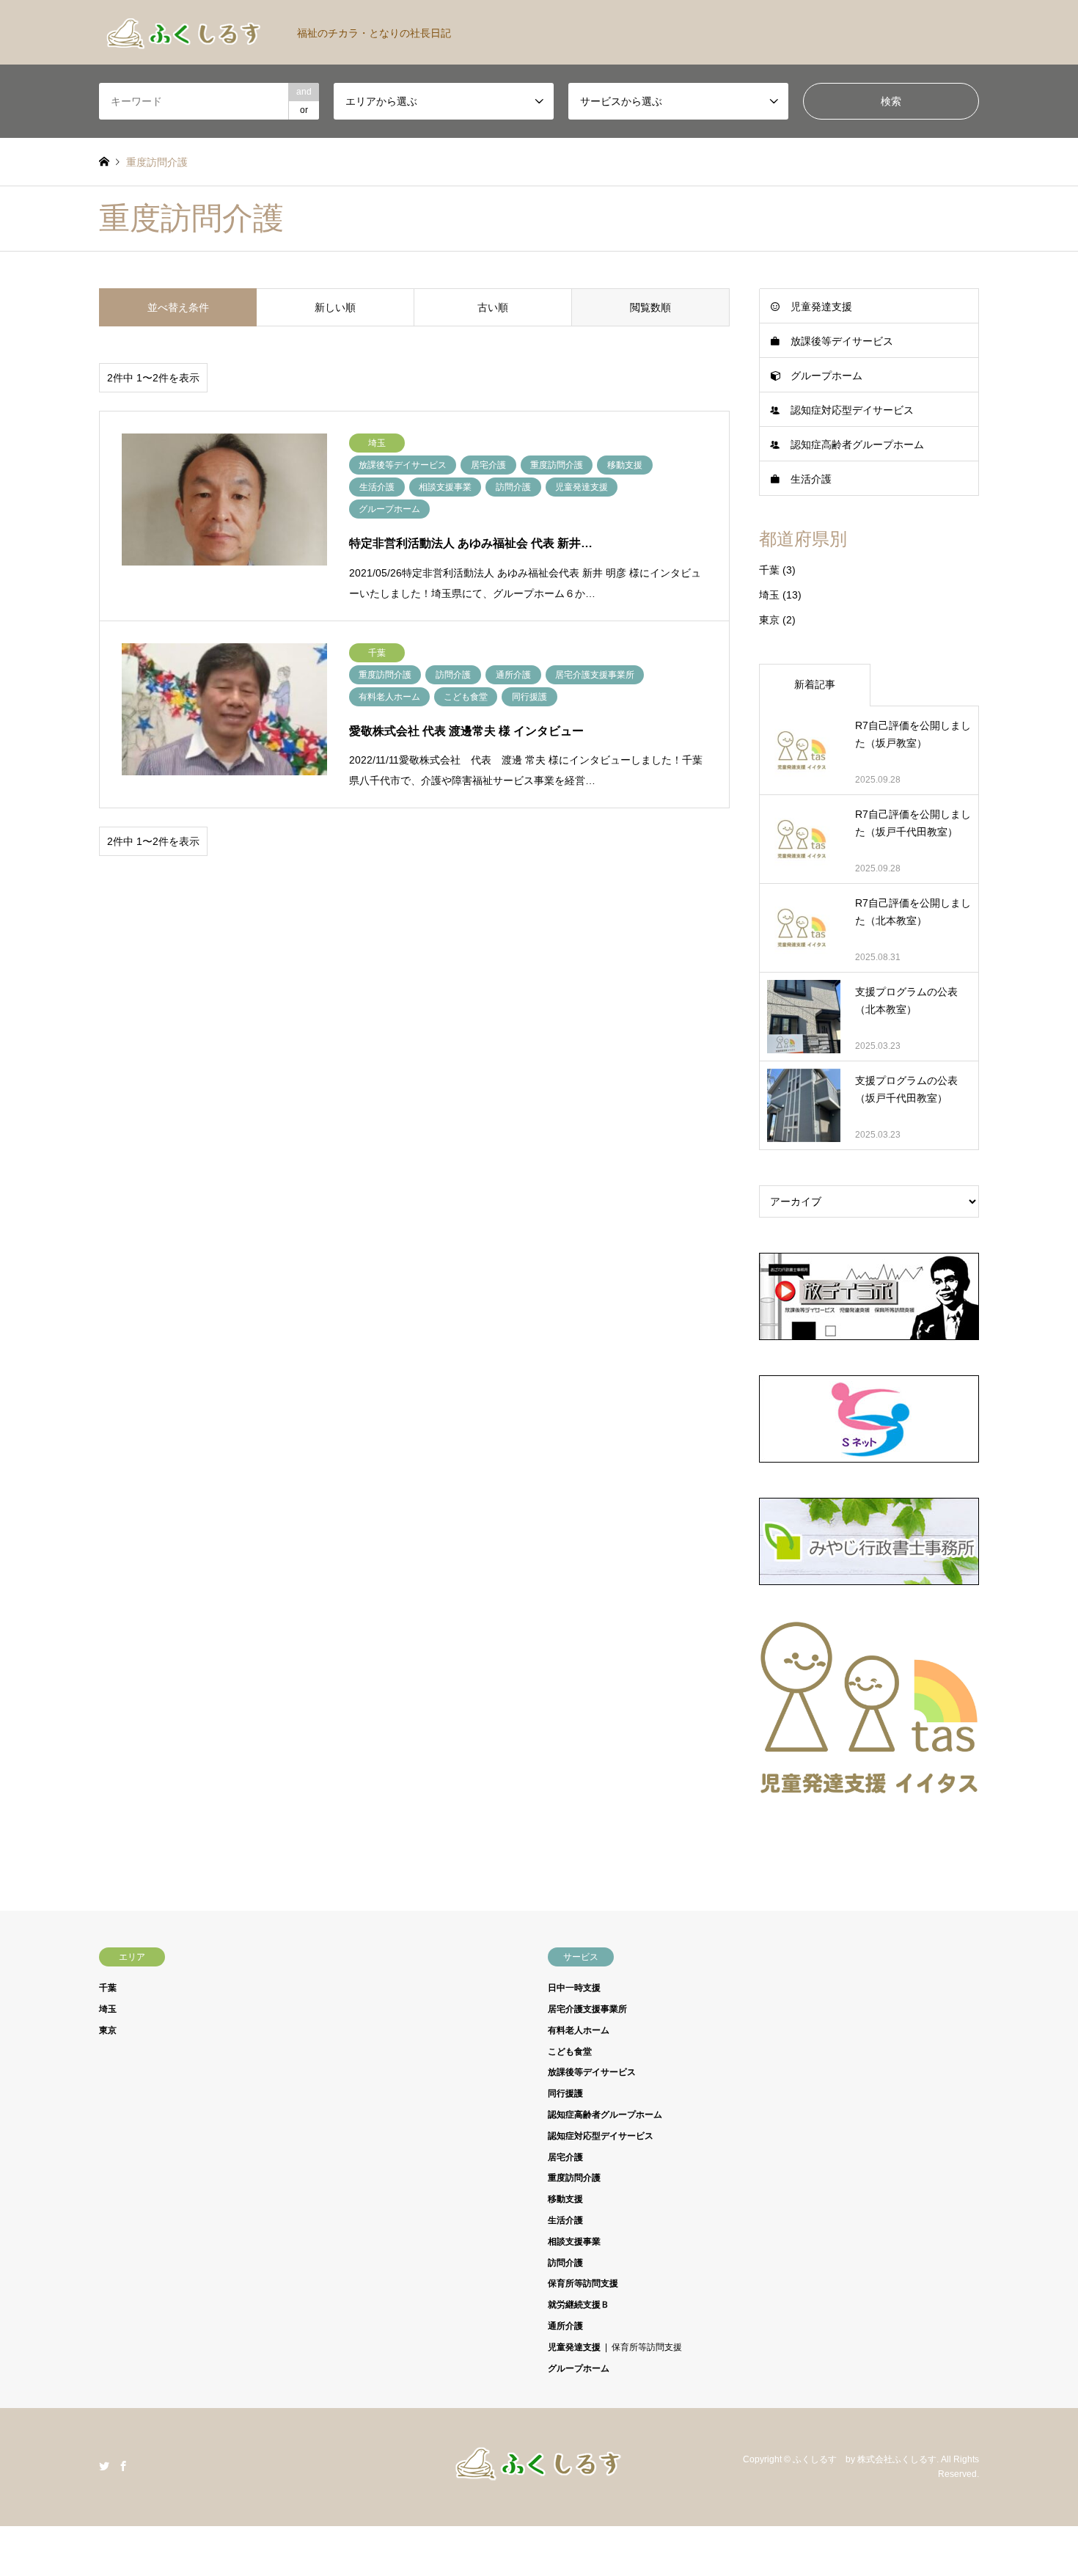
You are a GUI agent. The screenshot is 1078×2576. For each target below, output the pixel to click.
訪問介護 (565, 2263)
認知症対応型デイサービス (852, 410)
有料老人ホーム (579, 2030)
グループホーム (826, 376)
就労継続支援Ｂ (579, 2305)
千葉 (769, 570)
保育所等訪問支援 (583, 2283)
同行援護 (565, 2093)
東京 (769, 620)
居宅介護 (565, 2157)
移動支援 (565, 2199)
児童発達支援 (821, 307)
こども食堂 (570, 2052)
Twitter (104, 2466)
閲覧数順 (650, 307)
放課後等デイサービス (842, 341)
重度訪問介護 (574, 2178)
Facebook (123, 2466)
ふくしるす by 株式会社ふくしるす (865, 2459)
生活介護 (811, 479)
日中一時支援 (574, 1988)
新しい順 (335, 307)
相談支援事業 (574, 2242)
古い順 (493, 307)
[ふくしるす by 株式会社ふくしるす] (539, 2477)
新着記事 (815, 684)
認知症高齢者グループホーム (857, 444)
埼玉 (769, 595)
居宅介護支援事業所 (587, 2009)
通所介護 (565, 2326)
